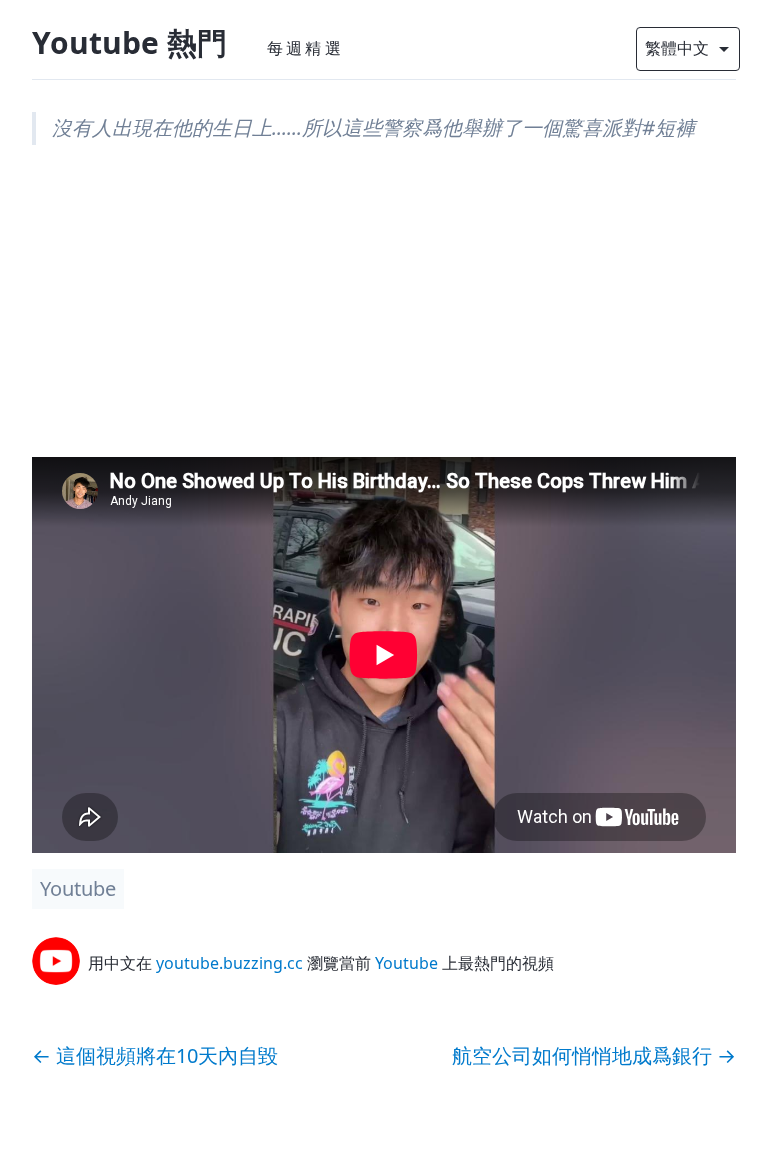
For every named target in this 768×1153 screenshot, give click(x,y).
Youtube (78, 888)
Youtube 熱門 (129, 42)
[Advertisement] (384, 317)
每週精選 (305, 48)
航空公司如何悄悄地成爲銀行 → (594, 1055)
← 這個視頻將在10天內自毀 (155, 1055)
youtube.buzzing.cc (229, 963)
